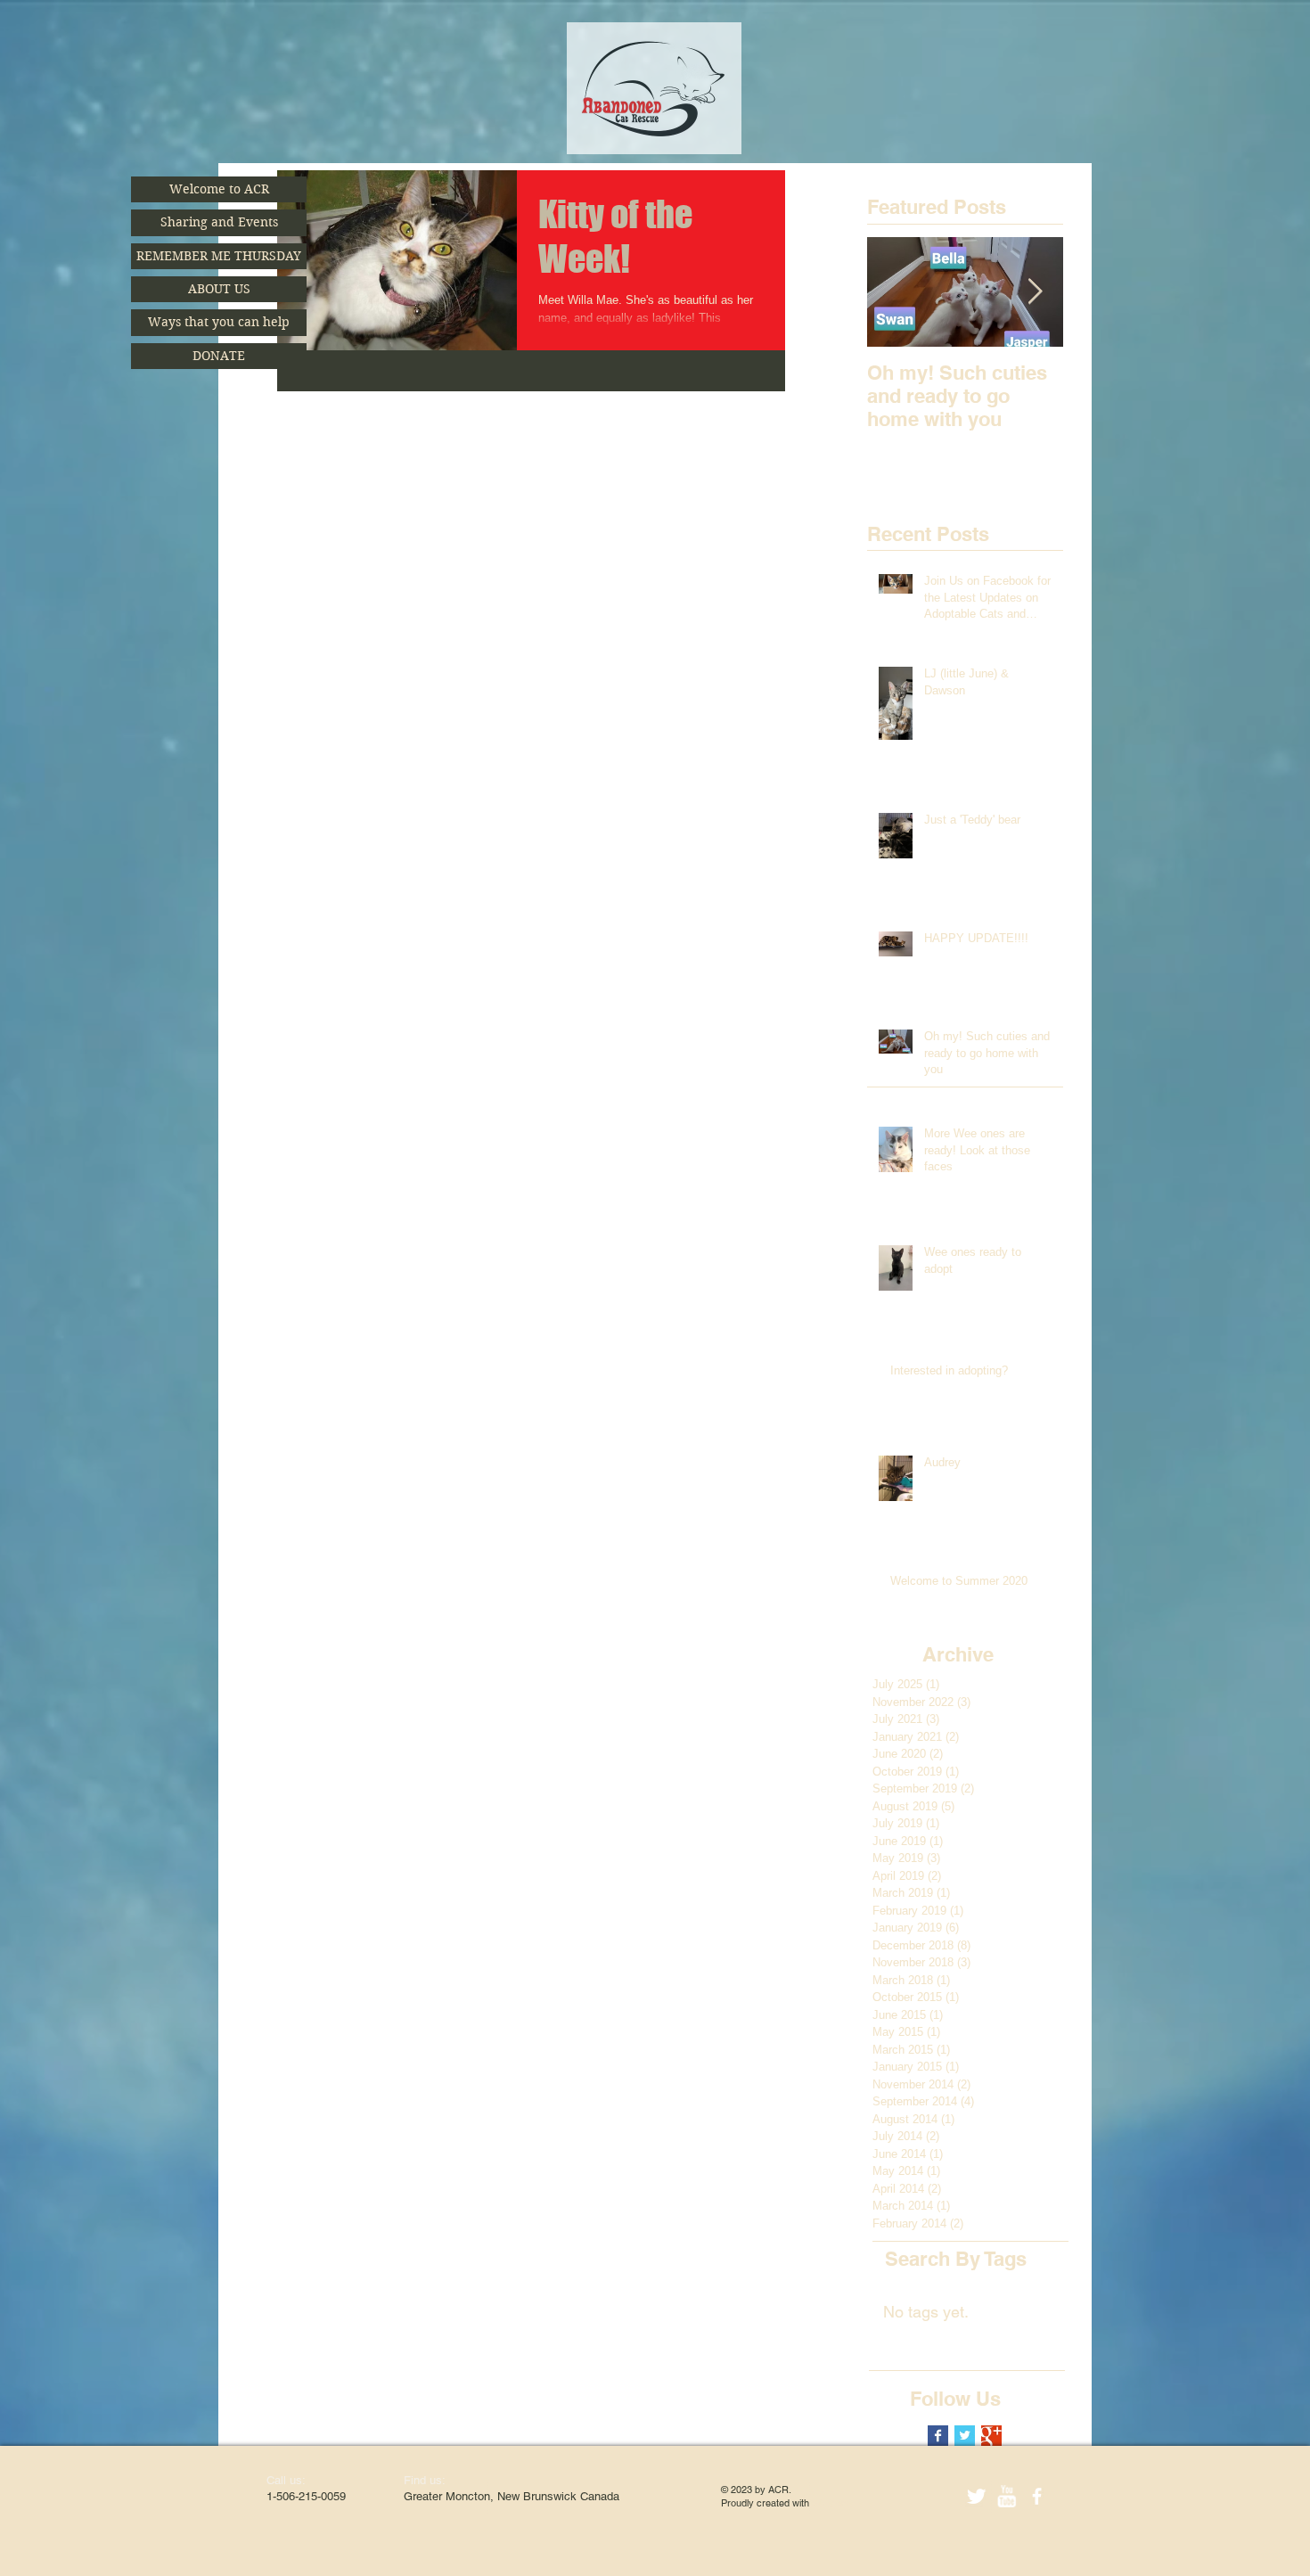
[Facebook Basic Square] (938, 2436)
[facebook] (1037, 2496)
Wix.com (831, 2503)
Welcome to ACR (219, 189)
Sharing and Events (219, 222)
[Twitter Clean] (976, 2496)
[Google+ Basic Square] (991, 2436)
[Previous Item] (896, 292)
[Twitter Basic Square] (965, 2436)
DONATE (219, 356)
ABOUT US (219, 289)
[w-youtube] (1007, 2496)
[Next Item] (1035, 292)
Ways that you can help (219, 322)
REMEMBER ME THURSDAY (219, 256)
